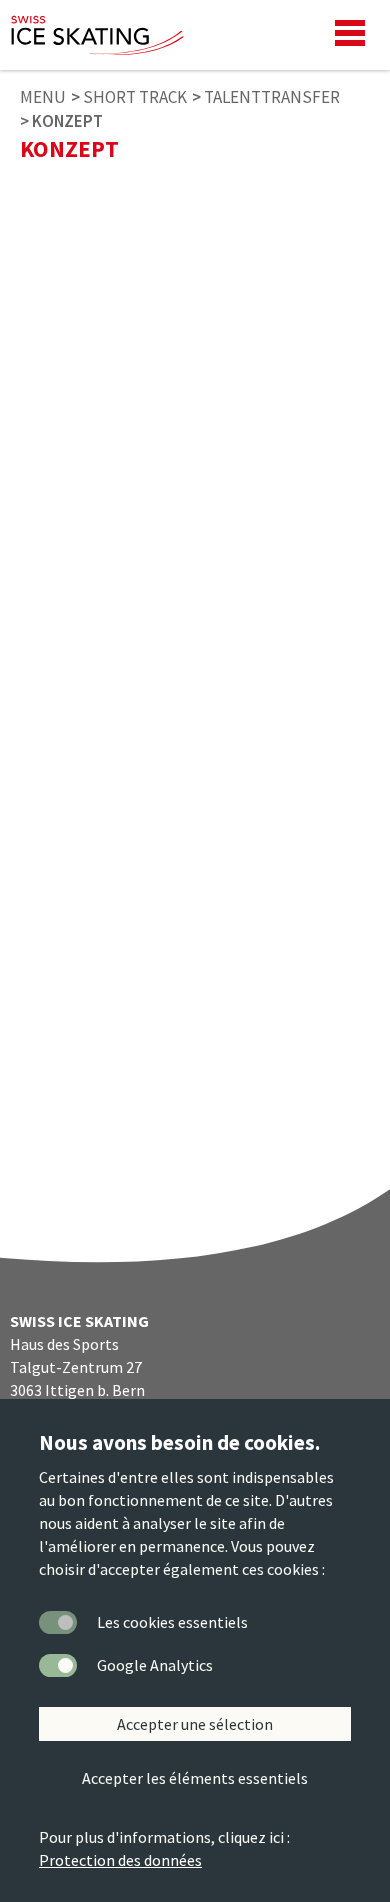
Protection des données (120, 1860)
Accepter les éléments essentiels (195, 1778)
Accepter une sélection (195, 1724)
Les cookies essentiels (172, 1622)
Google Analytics (155, 1665)
